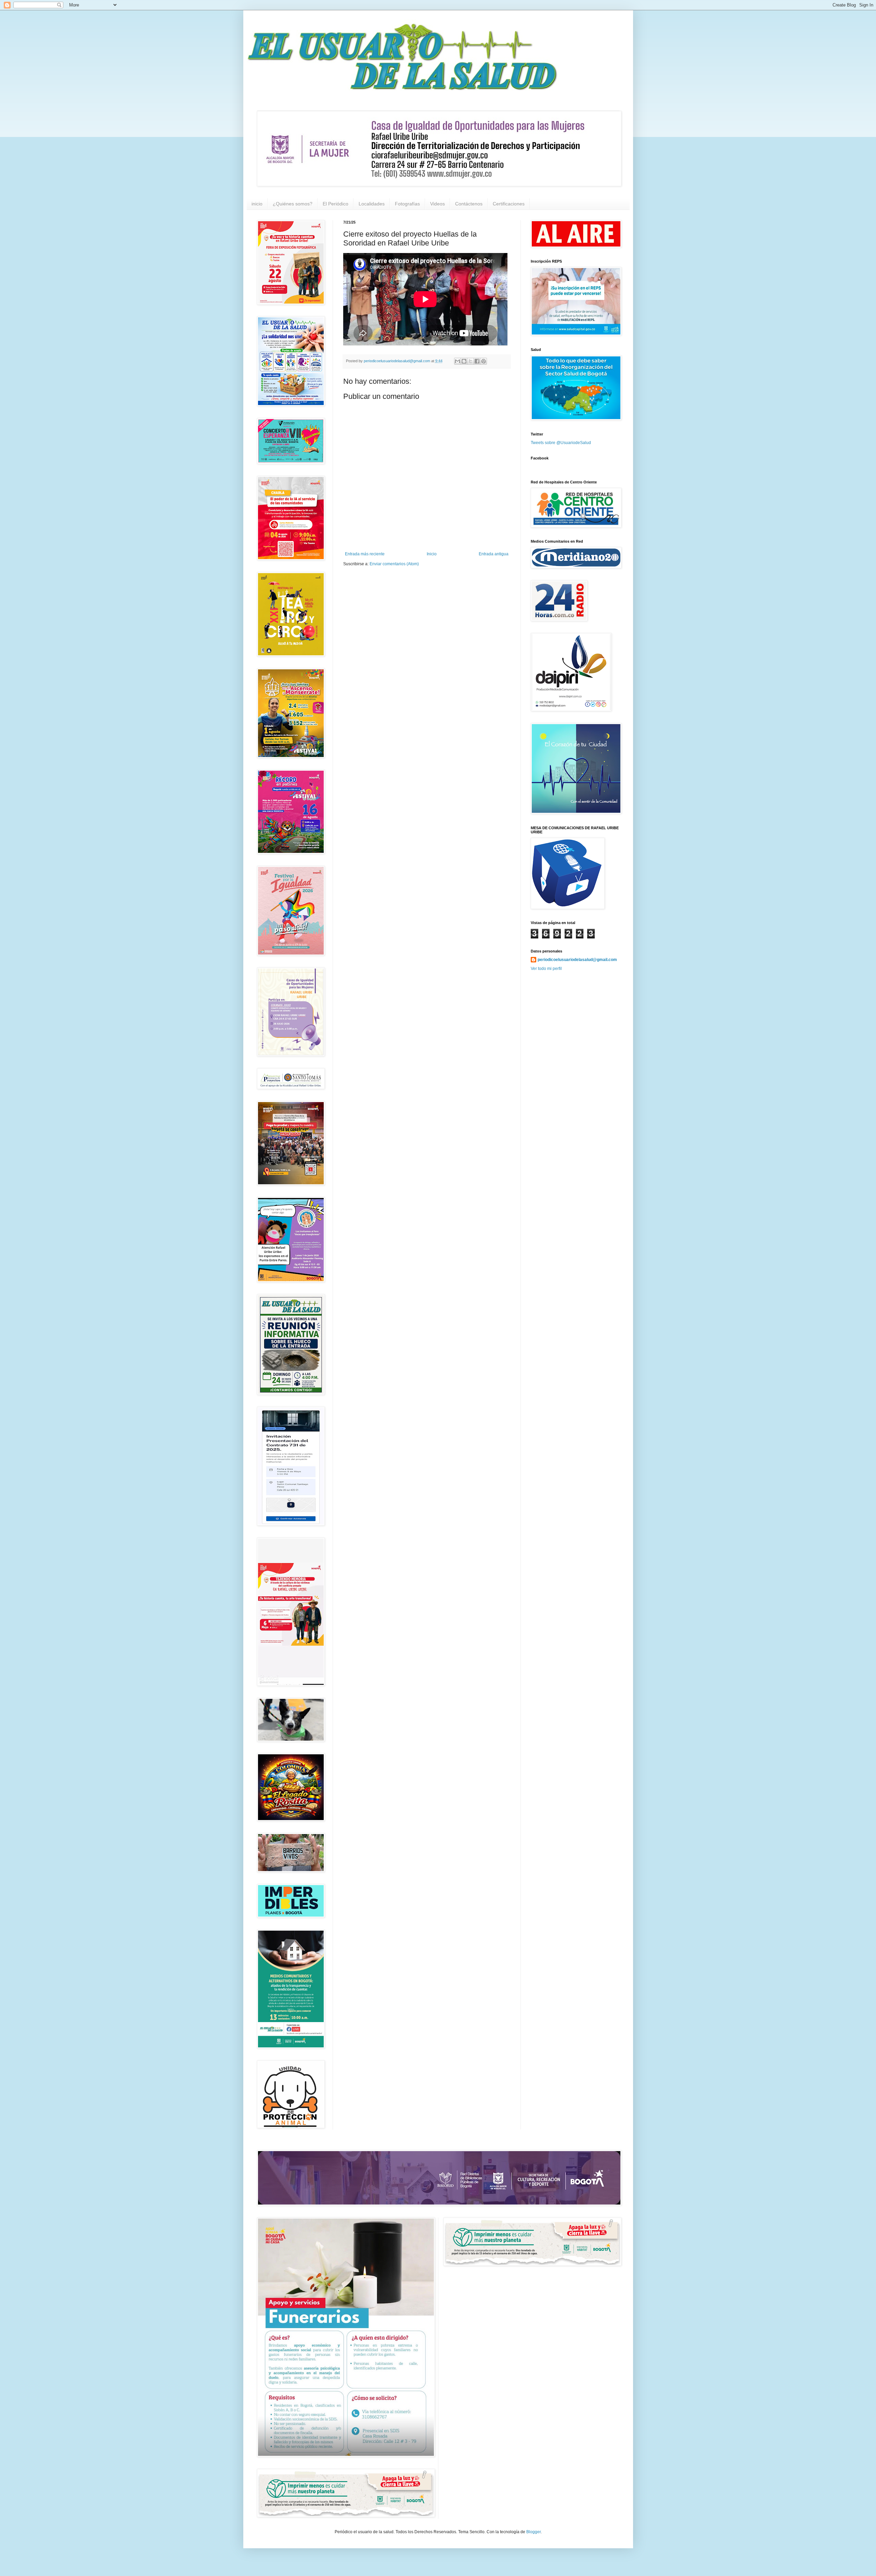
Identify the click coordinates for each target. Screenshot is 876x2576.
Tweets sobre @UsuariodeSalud (561, 443)
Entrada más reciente (365, 554)
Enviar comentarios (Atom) (394, 564)
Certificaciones (509, 204)
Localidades (372, 204)
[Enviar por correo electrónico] (458, 361)
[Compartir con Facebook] (477, 361)
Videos (437, 204)
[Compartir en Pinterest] (484, 361)
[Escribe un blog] (464, 361)
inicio (257, 204)
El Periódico (336, 204)
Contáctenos (469, 204)
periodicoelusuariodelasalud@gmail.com (577, 960)
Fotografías (407, 204)
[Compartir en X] (471, 361)
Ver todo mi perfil (546, 969)
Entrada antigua (494, 554)
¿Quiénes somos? (293, 204)
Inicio (432, 554)
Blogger (533, 2532)
